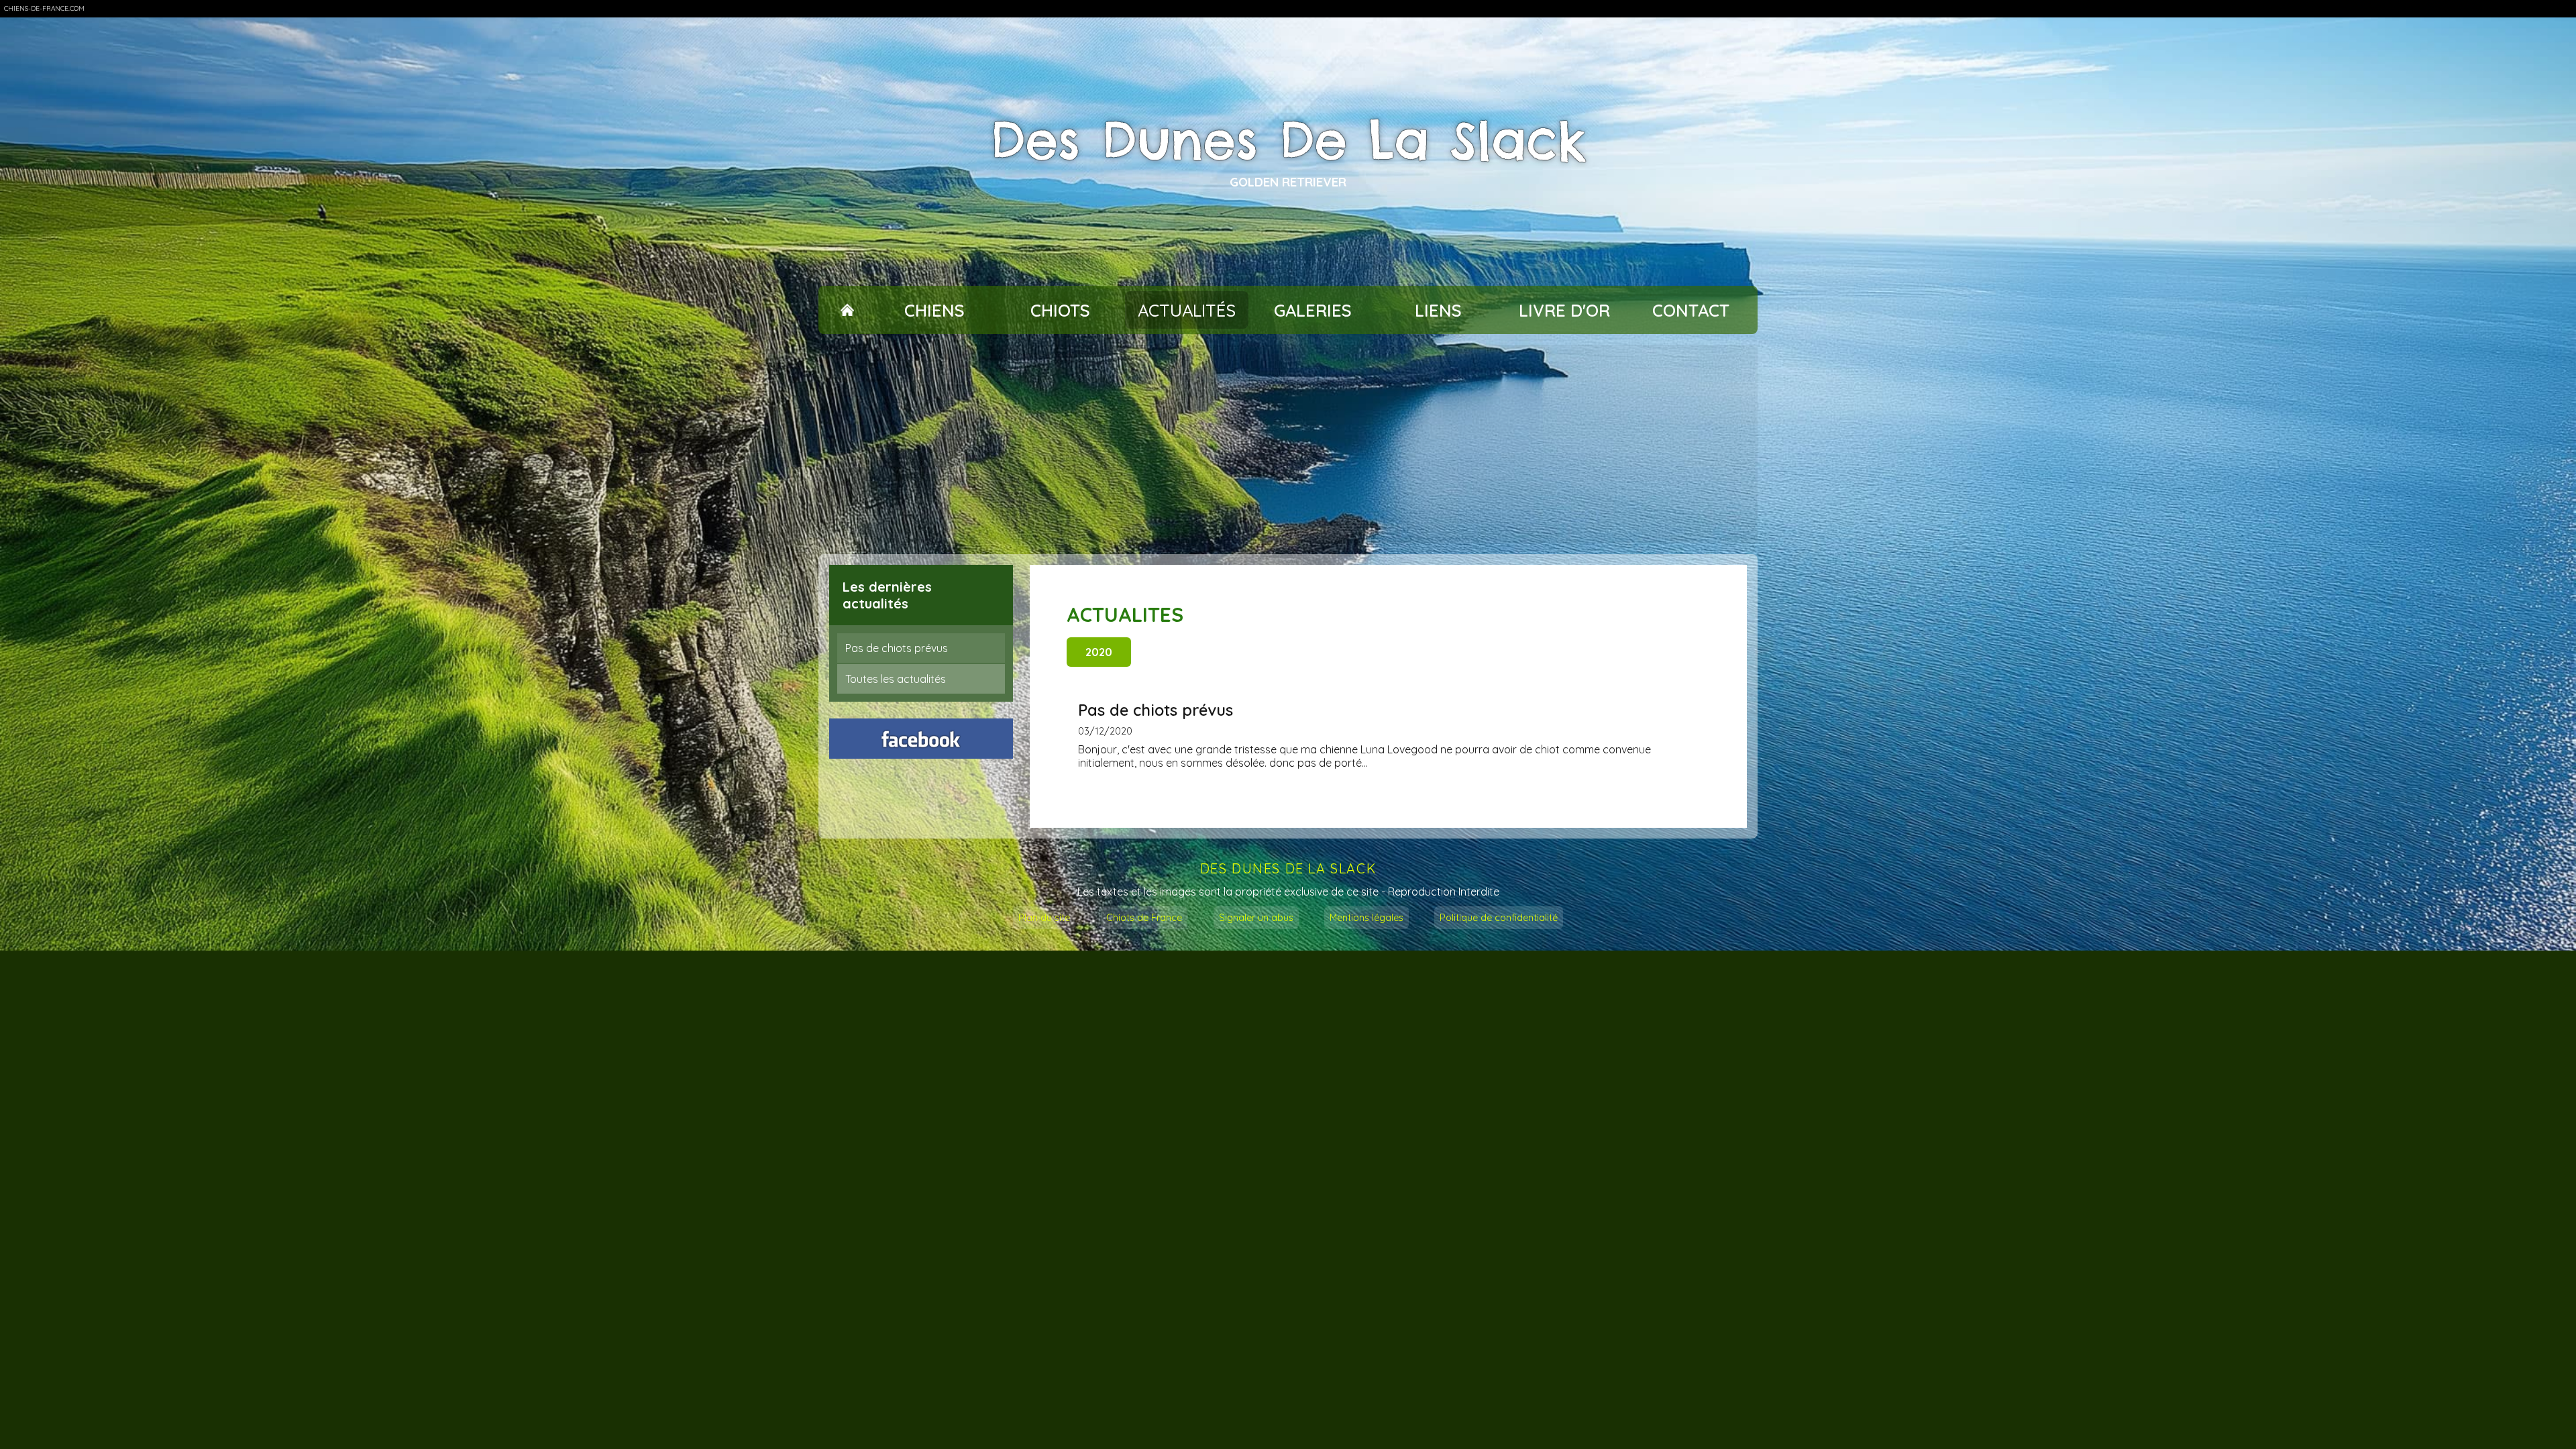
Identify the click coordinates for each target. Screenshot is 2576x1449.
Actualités (1187, 310)
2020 (1099, 652)
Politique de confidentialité (1499, 918)
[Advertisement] (1288, 444)
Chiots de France (1144, 918)
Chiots (1060, 310)
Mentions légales (1366, 918)
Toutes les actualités (896, 679)
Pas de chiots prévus (897, 648)
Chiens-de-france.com (44, 8)
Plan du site (1044, 918)
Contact (1691, 310)
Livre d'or (1564, 310)
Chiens (934, 310)
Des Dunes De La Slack (1288, 141)
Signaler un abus (1256, 918)
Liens (1438, 310)
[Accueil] (847, 310)
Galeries (1313, 310)
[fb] (921, 739)
